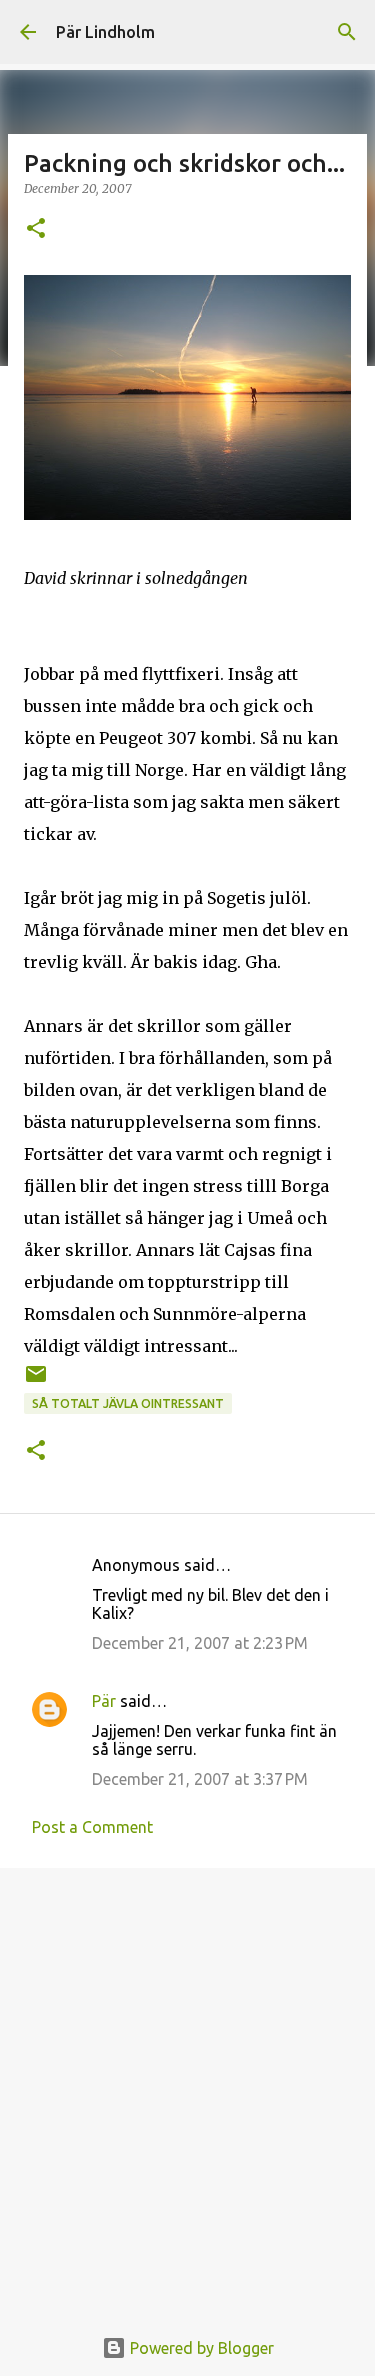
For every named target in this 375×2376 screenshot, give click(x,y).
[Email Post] (36, 1381)
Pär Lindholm (105, 32)
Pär (104, 1701)
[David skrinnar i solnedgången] (187, 514)
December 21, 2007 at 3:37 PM (200, 1779)
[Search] (347, 32)
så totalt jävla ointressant (128, 1403)
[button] (36, 229)
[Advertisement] (187, 2085)
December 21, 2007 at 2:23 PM (200, 1643)
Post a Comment (92, 1827)
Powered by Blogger (200, 2348)
